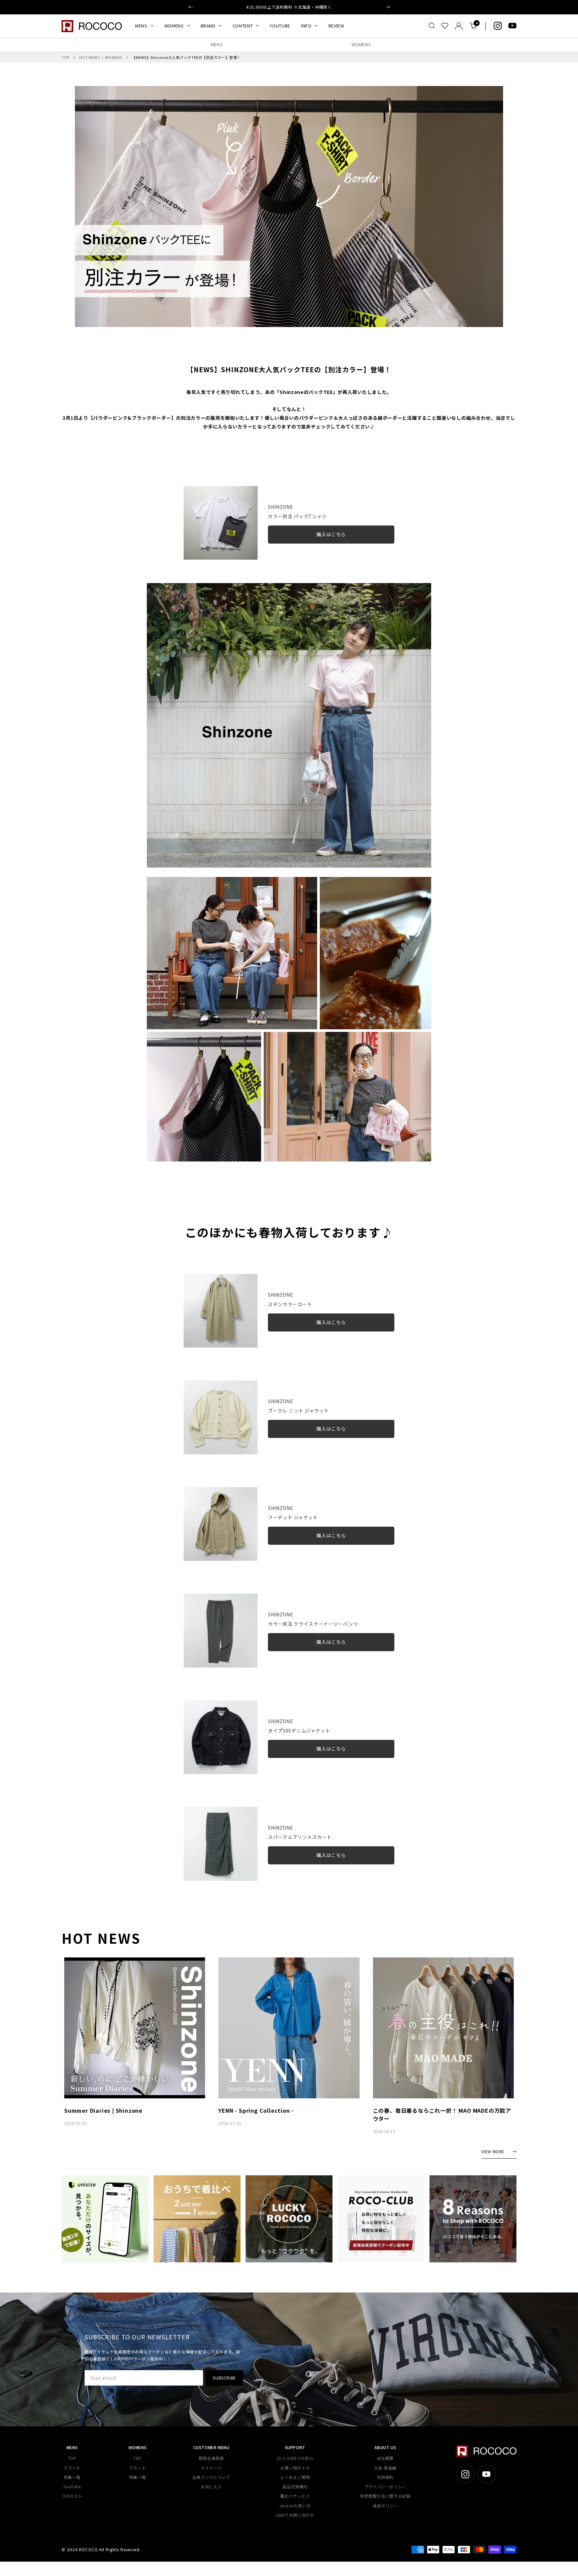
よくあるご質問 (295, 2477)
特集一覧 (72, 2477)
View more (493, 2152)
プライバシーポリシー (385, 2486)
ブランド (72, 2468)
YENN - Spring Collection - (256, 2110)
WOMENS (174, 26)
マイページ (211, 2468)
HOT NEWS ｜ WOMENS (101, 57)
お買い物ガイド (295, 2468)
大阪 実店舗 (385, 2468)
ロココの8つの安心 (295, 2458)
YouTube (72, 2486)
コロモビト (72, 2496)
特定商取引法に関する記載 (385, 2496)
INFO (306, 26)
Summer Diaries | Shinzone (103, 2110)
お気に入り (211, 2486)
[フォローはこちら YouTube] (512, 26)
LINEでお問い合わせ (295, 2515)
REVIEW (336, 26)
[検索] (432, 26)
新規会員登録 (211, 2458)
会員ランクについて (211, 2477)
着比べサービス (295, 2496)
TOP (66, 57)
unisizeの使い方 (295, 2506)
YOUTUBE (280, 26)
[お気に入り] (445, 26)
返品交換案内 (295, 2486)
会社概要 (385, 2458)
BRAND (208, 26)
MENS (141, 26)
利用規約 (385, 2477)
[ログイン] (459, 26)
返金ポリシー (385, 2506)
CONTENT (243, 26)
